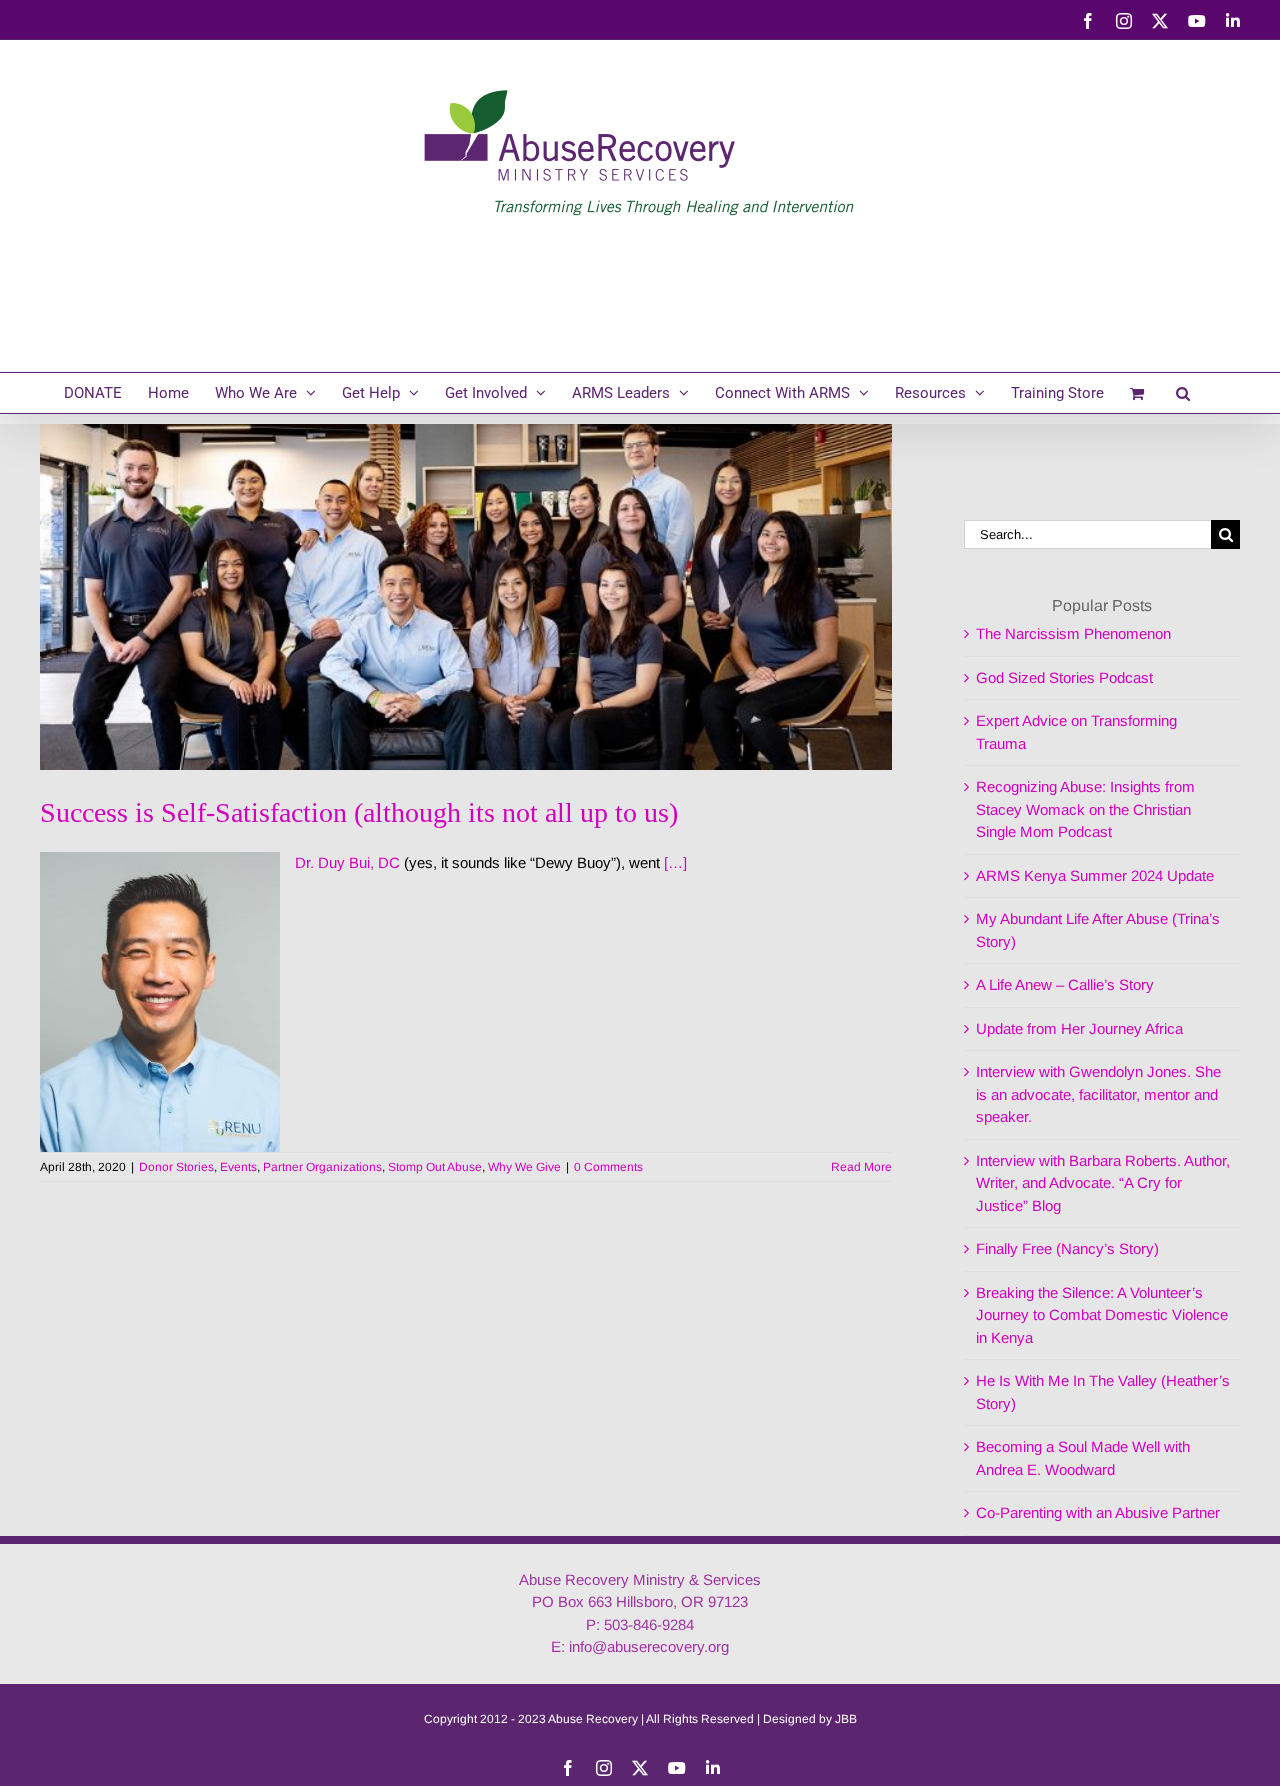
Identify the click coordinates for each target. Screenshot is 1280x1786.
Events (238, 1167)
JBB (846, 1719)
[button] (1183, 393)
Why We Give (524, 1167)
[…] (675, 862)
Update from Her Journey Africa (1079, 1028)
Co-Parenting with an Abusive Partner (1098, 1512)
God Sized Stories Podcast (1064, 677)
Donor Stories (176, 1167)
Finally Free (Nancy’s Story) (1067, 1248)
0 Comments (608, 1167)
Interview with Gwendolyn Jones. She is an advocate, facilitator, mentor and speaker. (1098, 1094)
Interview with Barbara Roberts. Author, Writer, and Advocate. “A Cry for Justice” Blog (1103, 1183)
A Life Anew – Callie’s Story (1065, 984)
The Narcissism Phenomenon (1073, 633)
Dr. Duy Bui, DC (347, 862)
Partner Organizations (322, 1167)
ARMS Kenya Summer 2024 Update (1095, 875)
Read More (861, 1167)
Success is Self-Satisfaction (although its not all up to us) (359, 812)
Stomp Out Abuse (435, 1167)
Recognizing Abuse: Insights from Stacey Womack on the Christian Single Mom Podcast (1085, 809)
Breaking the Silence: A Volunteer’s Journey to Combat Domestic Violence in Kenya (1102, 1315)
